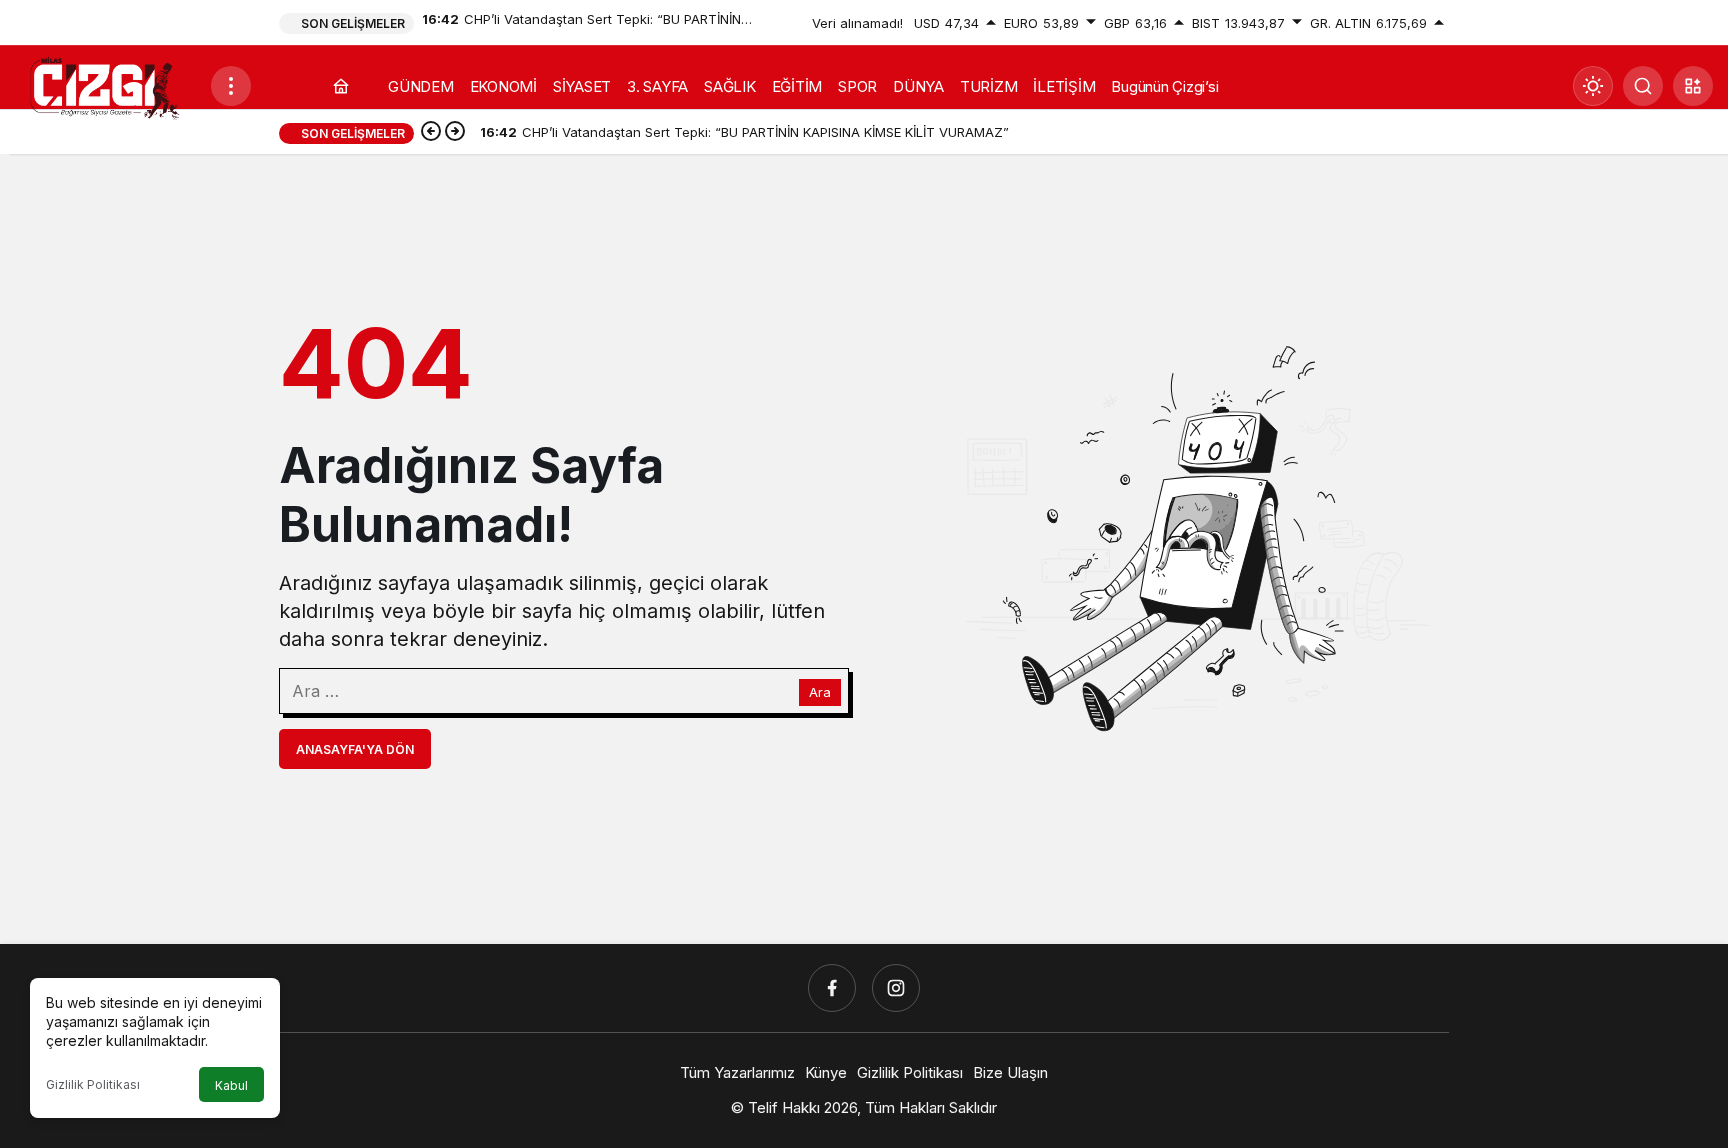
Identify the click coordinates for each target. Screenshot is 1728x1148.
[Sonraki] (455, 133)
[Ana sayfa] (341, 86)
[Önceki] (431, 133)
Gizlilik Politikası (93, 1084)
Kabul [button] (231, 1085)
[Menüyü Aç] (231, 86)
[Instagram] (896, 988)
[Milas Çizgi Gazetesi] (105, 87)
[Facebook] (832, 988)
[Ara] (1643, 86)
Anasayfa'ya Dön (355, 749)
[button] (1693, 86)
